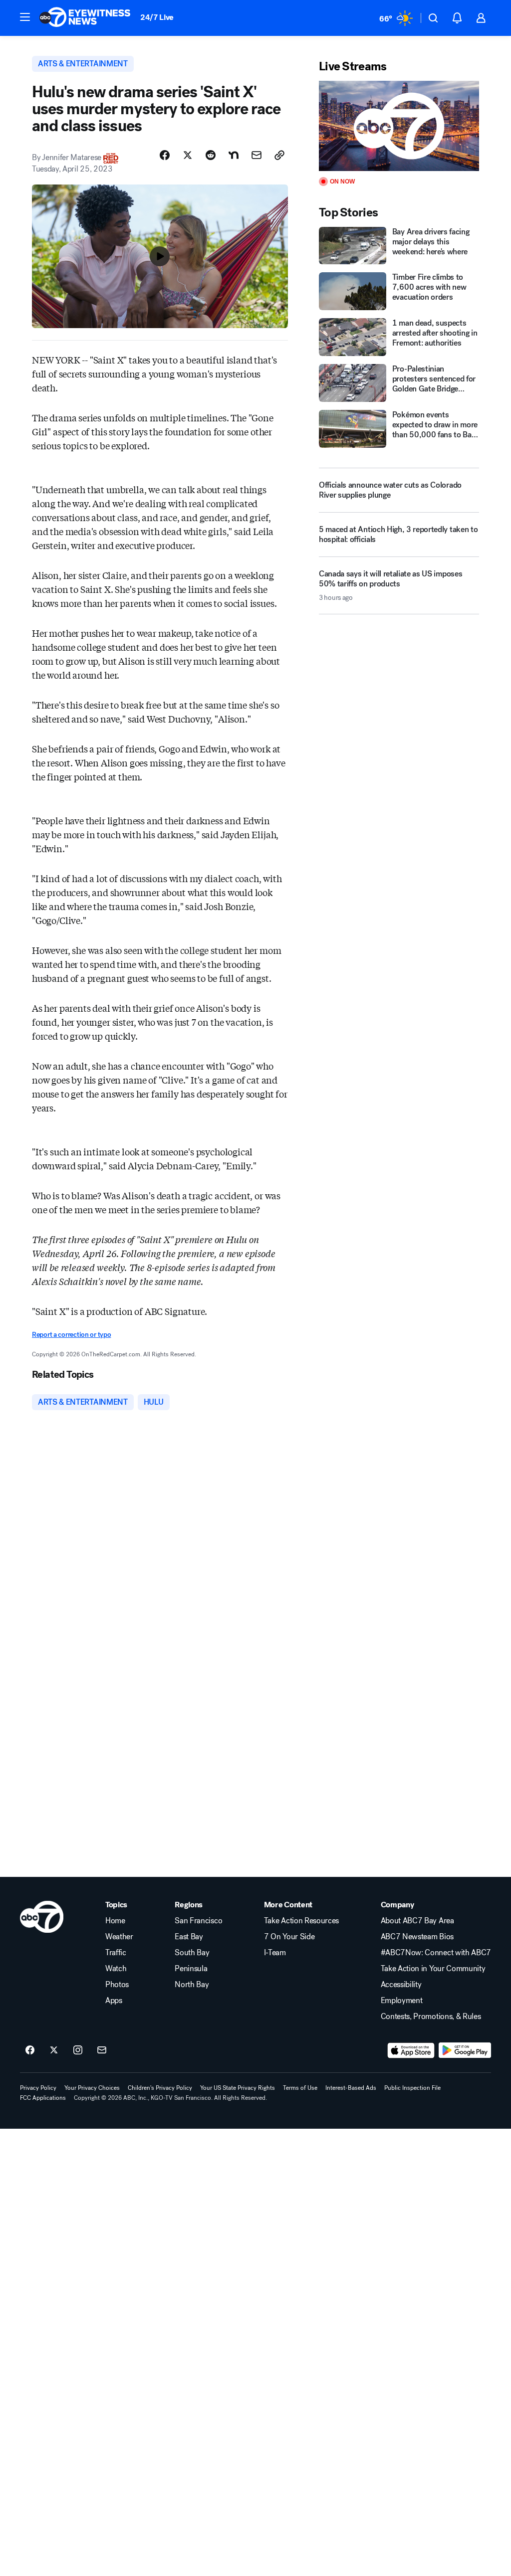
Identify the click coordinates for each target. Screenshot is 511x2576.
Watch (116, 1969)
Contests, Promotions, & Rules (431, 2017)
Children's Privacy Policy (160, 2088)
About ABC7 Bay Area (417, 1921)
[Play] (399, 126)
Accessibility (401, 1985)
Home (115, 1921)
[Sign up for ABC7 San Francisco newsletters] (102, 2050)
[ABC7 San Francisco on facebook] (30, 2050)
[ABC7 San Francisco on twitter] (54, 2050)
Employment (402, 2001)
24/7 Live (157, 17)
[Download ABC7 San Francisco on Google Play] (465, 2050)
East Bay (189, 1937)
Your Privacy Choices (92, 2088)
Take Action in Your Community (433, 1969)
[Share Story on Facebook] (165, 155)
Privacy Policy (38, 2088)
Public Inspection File (412, 2088)
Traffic (116, 1953)
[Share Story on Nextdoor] (234, 155)
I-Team (275, 1953)
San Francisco (198, 1921)
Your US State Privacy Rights (238, 2088)
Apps (114, 2001)
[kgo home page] (42, 1917)
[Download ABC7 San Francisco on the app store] (411, 2050)
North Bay (192, 1985)
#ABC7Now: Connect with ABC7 (436, 1953)
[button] (25, 17)
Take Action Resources (301, 1921)
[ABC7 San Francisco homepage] (85, 18)
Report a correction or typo (71, 1335)
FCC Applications (43, 2098)
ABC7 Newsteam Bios (417, 1937)
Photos (117, 1985)
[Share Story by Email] (256, 155)
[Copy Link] (279, 155)
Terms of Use (300, 2088)
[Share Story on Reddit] (211, 155)
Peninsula (191, 1969)
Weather (119, 1937)
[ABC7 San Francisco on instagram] (78, 2050)
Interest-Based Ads (351, 2088)
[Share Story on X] (188, 155)
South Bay (192, 1953)
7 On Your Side (289, 1937)
